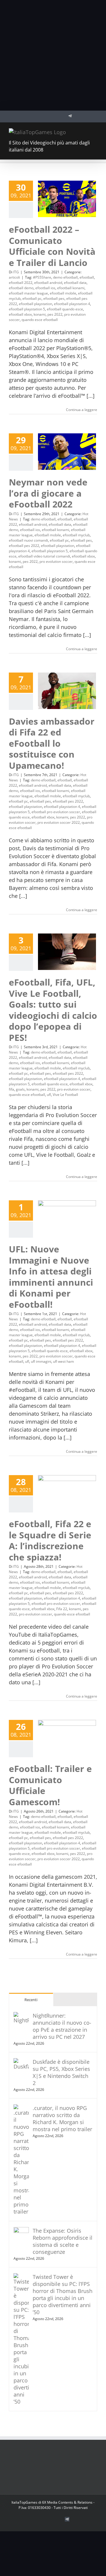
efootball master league (28, 293)
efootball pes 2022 (24, 546)
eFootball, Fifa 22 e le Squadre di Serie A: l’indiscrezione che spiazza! (50, 1540)
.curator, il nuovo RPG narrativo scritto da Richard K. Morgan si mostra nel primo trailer (62, 2119)
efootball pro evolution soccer (56, 812)
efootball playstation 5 (27, 309)
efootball (87, 277)
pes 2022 (55, 314)
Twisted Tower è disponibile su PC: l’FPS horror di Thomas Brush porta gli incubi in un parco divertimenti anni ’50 (63, 2294)
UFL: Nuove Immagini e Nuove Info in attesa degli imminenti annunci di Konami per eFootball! (51, 1277)
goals (20, 1089)
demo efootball (65, 277)
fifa (11, 1089)
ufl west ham (63, 1361)
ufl (49, 1095)
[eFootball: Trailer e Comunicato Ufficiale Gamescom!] (67, 1738)
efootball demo (21, 288)
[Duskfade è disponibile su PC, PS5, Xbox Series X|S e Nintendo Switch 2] (21, 2062)
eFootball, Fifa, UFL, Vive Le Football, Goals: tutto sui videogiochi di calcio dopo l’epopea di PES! (53, 1010)
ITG (16, 272)
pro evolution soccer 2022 (59, 822)
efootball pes (54, 298)
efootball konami (71, 288)
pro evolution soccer (56, 561)
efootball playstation (35, 304)
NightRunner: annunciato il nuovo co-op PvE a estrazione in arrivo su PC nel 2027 (62, 2026)
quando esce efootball (40, 320)
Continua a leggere (82, 410)
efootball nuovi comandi (28, 540)
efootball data (75, 283)
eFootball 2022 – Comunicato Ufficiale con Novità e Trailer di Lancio (52, 246)
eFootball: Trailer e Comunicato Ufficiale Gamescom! (50, 1785)
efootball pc (32, 298)
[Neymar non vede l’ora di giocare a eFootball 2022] (67, 452)
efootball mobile (63, 293)
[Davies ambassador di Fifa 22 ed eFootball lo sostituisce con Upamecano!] (67, 691)
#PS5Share (42, 277)
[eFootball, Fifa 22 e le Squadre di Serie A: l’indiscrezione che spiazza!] (67, 1493)
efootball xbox (20, 314)
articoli (14, 277)
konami (40, 314)
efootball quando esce (65, 309)
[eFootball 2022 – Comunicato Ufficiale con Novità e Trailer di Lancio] (67, 199)
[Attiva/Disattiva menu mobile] (95, 131)
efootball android (48, 283)
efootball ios (45, 288)
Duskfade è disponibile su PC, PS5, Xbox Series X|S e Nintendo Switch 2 (61, 2072)
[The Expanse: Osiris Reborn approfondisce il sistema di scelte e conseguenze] (21, 2231)
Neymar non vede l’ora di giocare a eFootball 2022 (48, 493)
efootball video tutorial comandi (44, 556)
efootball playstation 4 (72, 304)
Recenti (31, 2000)
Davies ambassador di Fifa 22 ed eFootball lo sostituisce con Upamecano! (52, 743)
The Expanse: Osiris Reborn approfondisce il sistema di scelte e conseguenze (63, 2241)
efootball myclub (76, 535)
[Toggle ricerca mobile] (84, 131)
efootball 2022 (21, 283)
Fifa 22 (62, 1609)
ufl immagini (41, 1361)
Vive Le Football (65, 1095)
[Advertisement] (53, 55)
